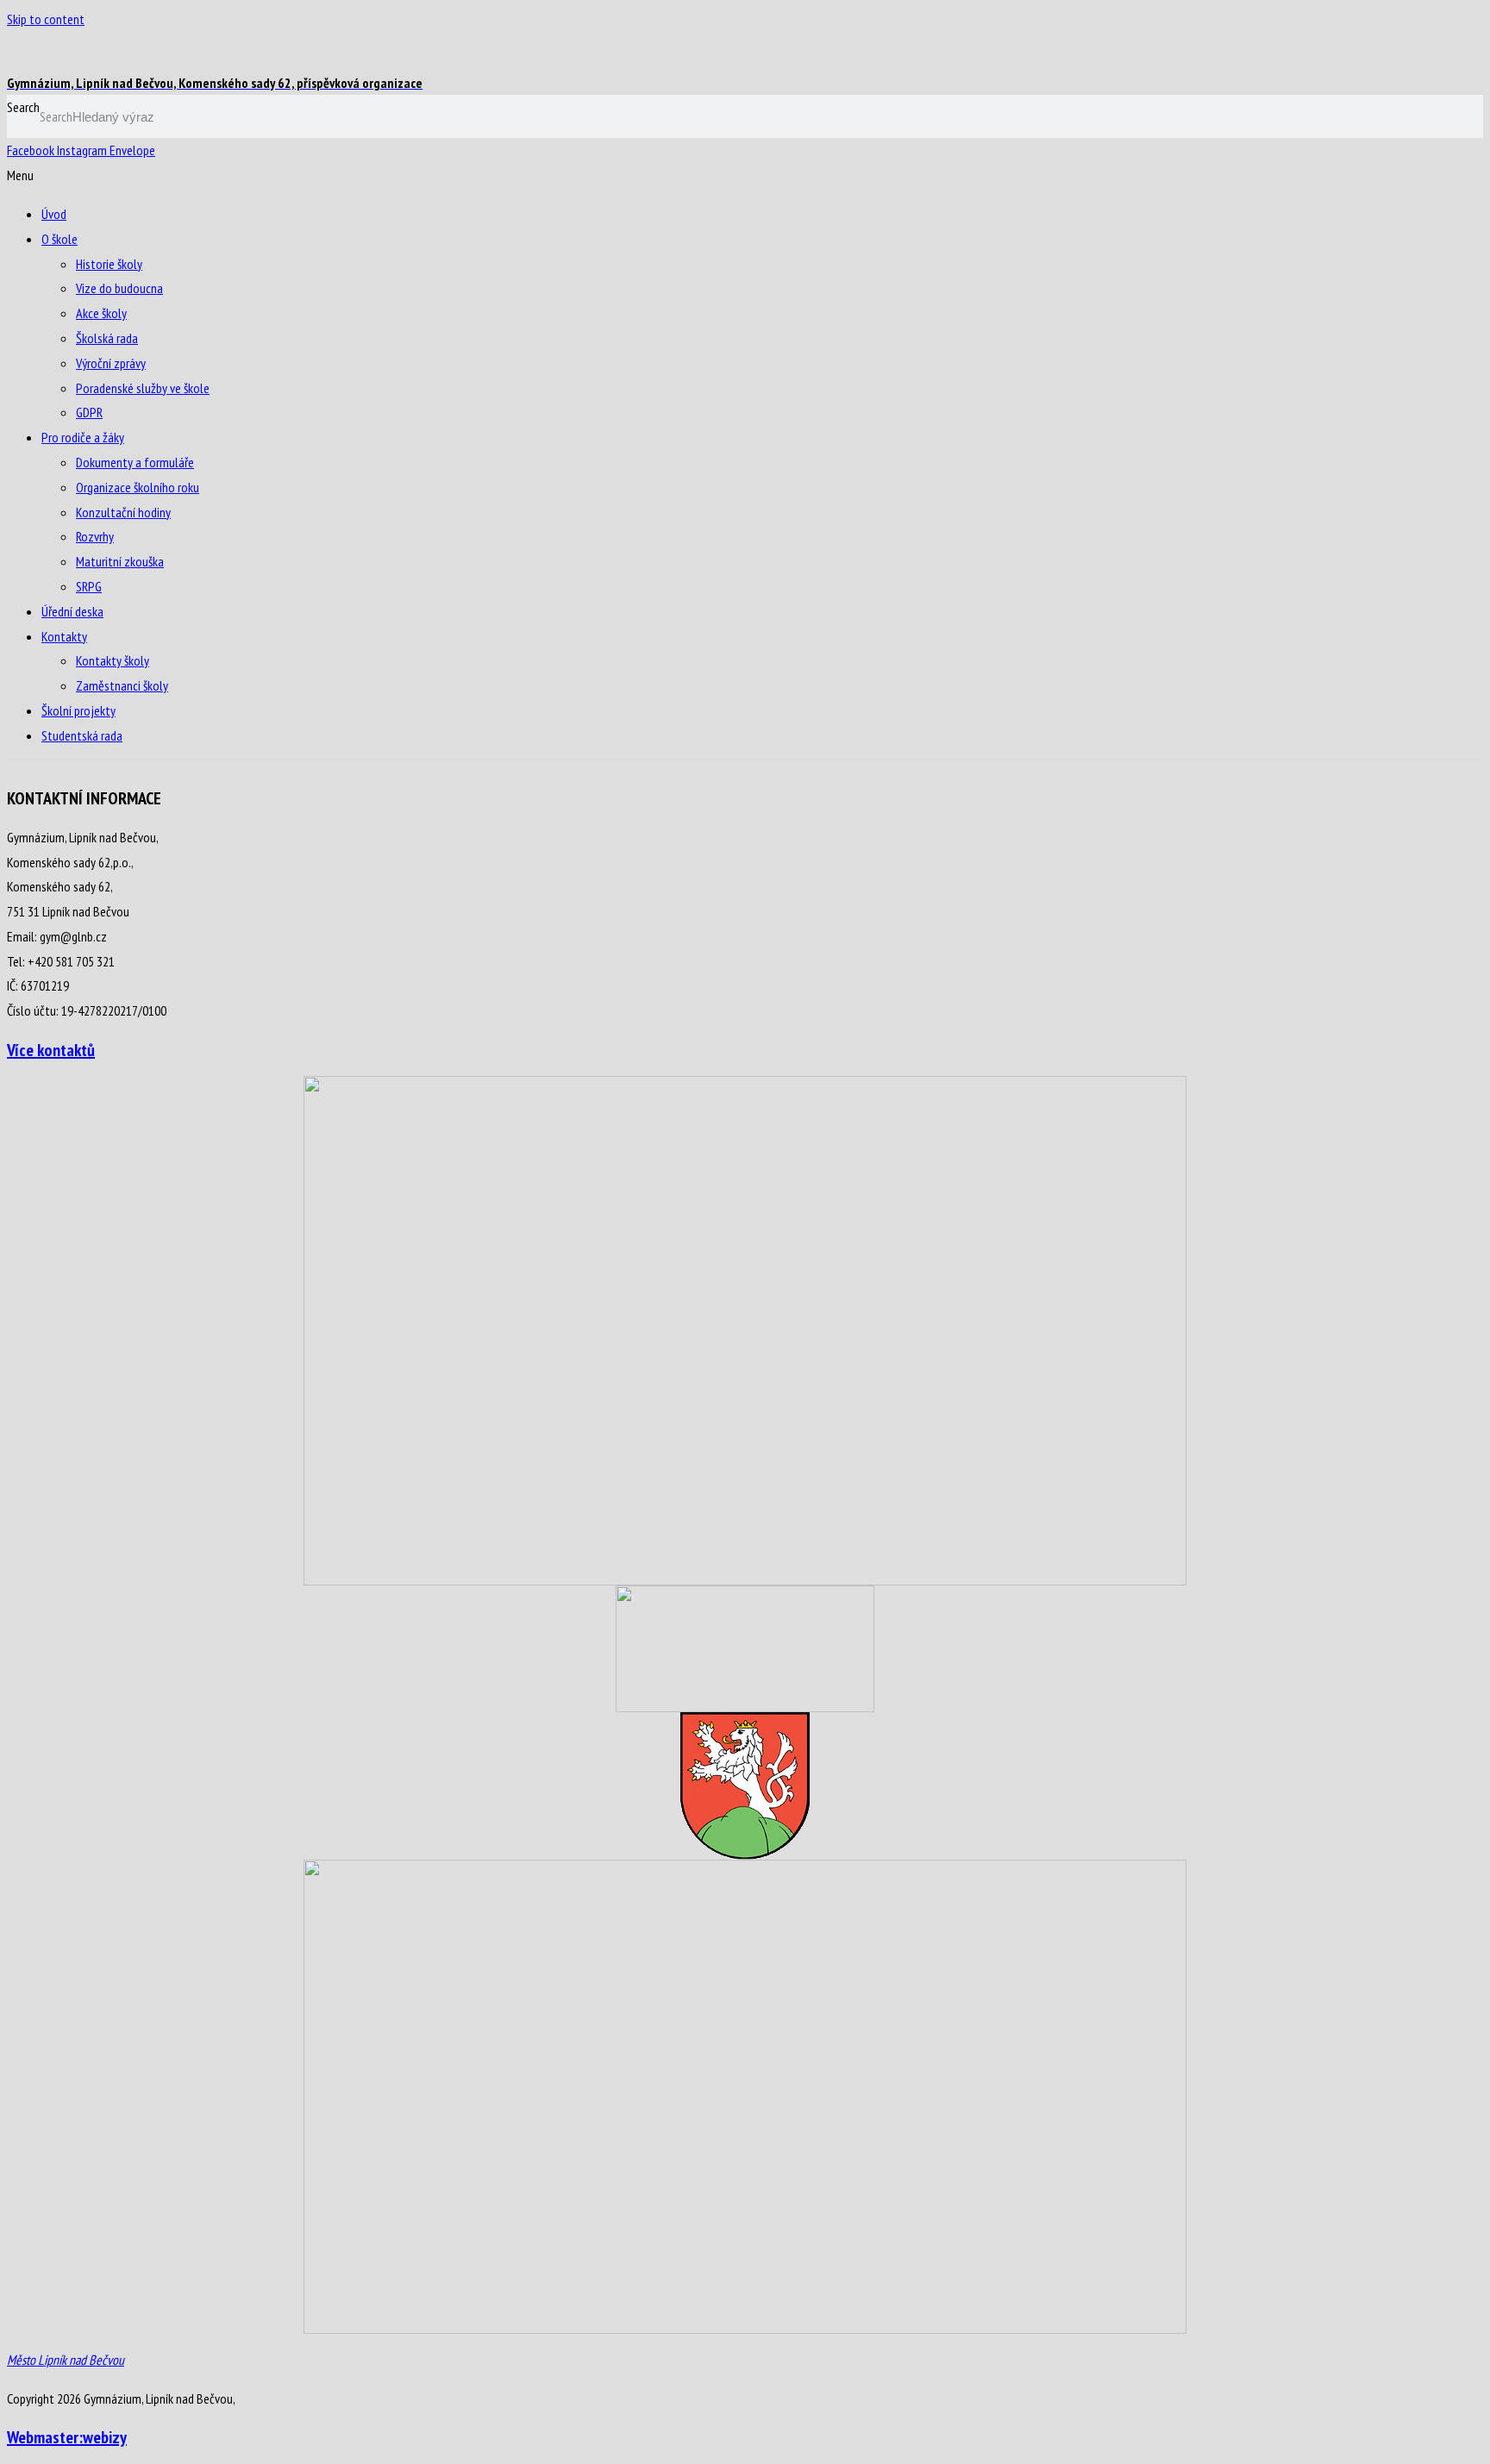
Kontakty (64, 636)
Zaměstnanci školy (122, 685)
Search (23, 107)
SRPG (89, 586)
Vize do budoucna (119, 288)
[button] (745, 175)
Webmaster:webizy (67, 2437)
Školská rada (107, 338)
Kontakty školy (113, 660)
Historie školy (109, 264)
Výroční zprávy (111, 363)
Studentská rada (82, 735)
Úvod (54, 214)
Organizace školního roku (138, 487)
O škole (59, 239)
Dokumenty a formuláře (135, 462)
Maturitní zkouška (120, 561)
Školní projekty (78, 710)
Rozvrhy (95, 536)
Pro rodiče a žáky (83, 437)
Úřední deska (72, 611)
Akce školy (101, 313)
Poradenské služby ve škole (143, 388)
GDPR (89, 412)
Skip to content (46, 19)
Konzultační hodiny (123, 512)
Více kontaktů (51, 1050)
